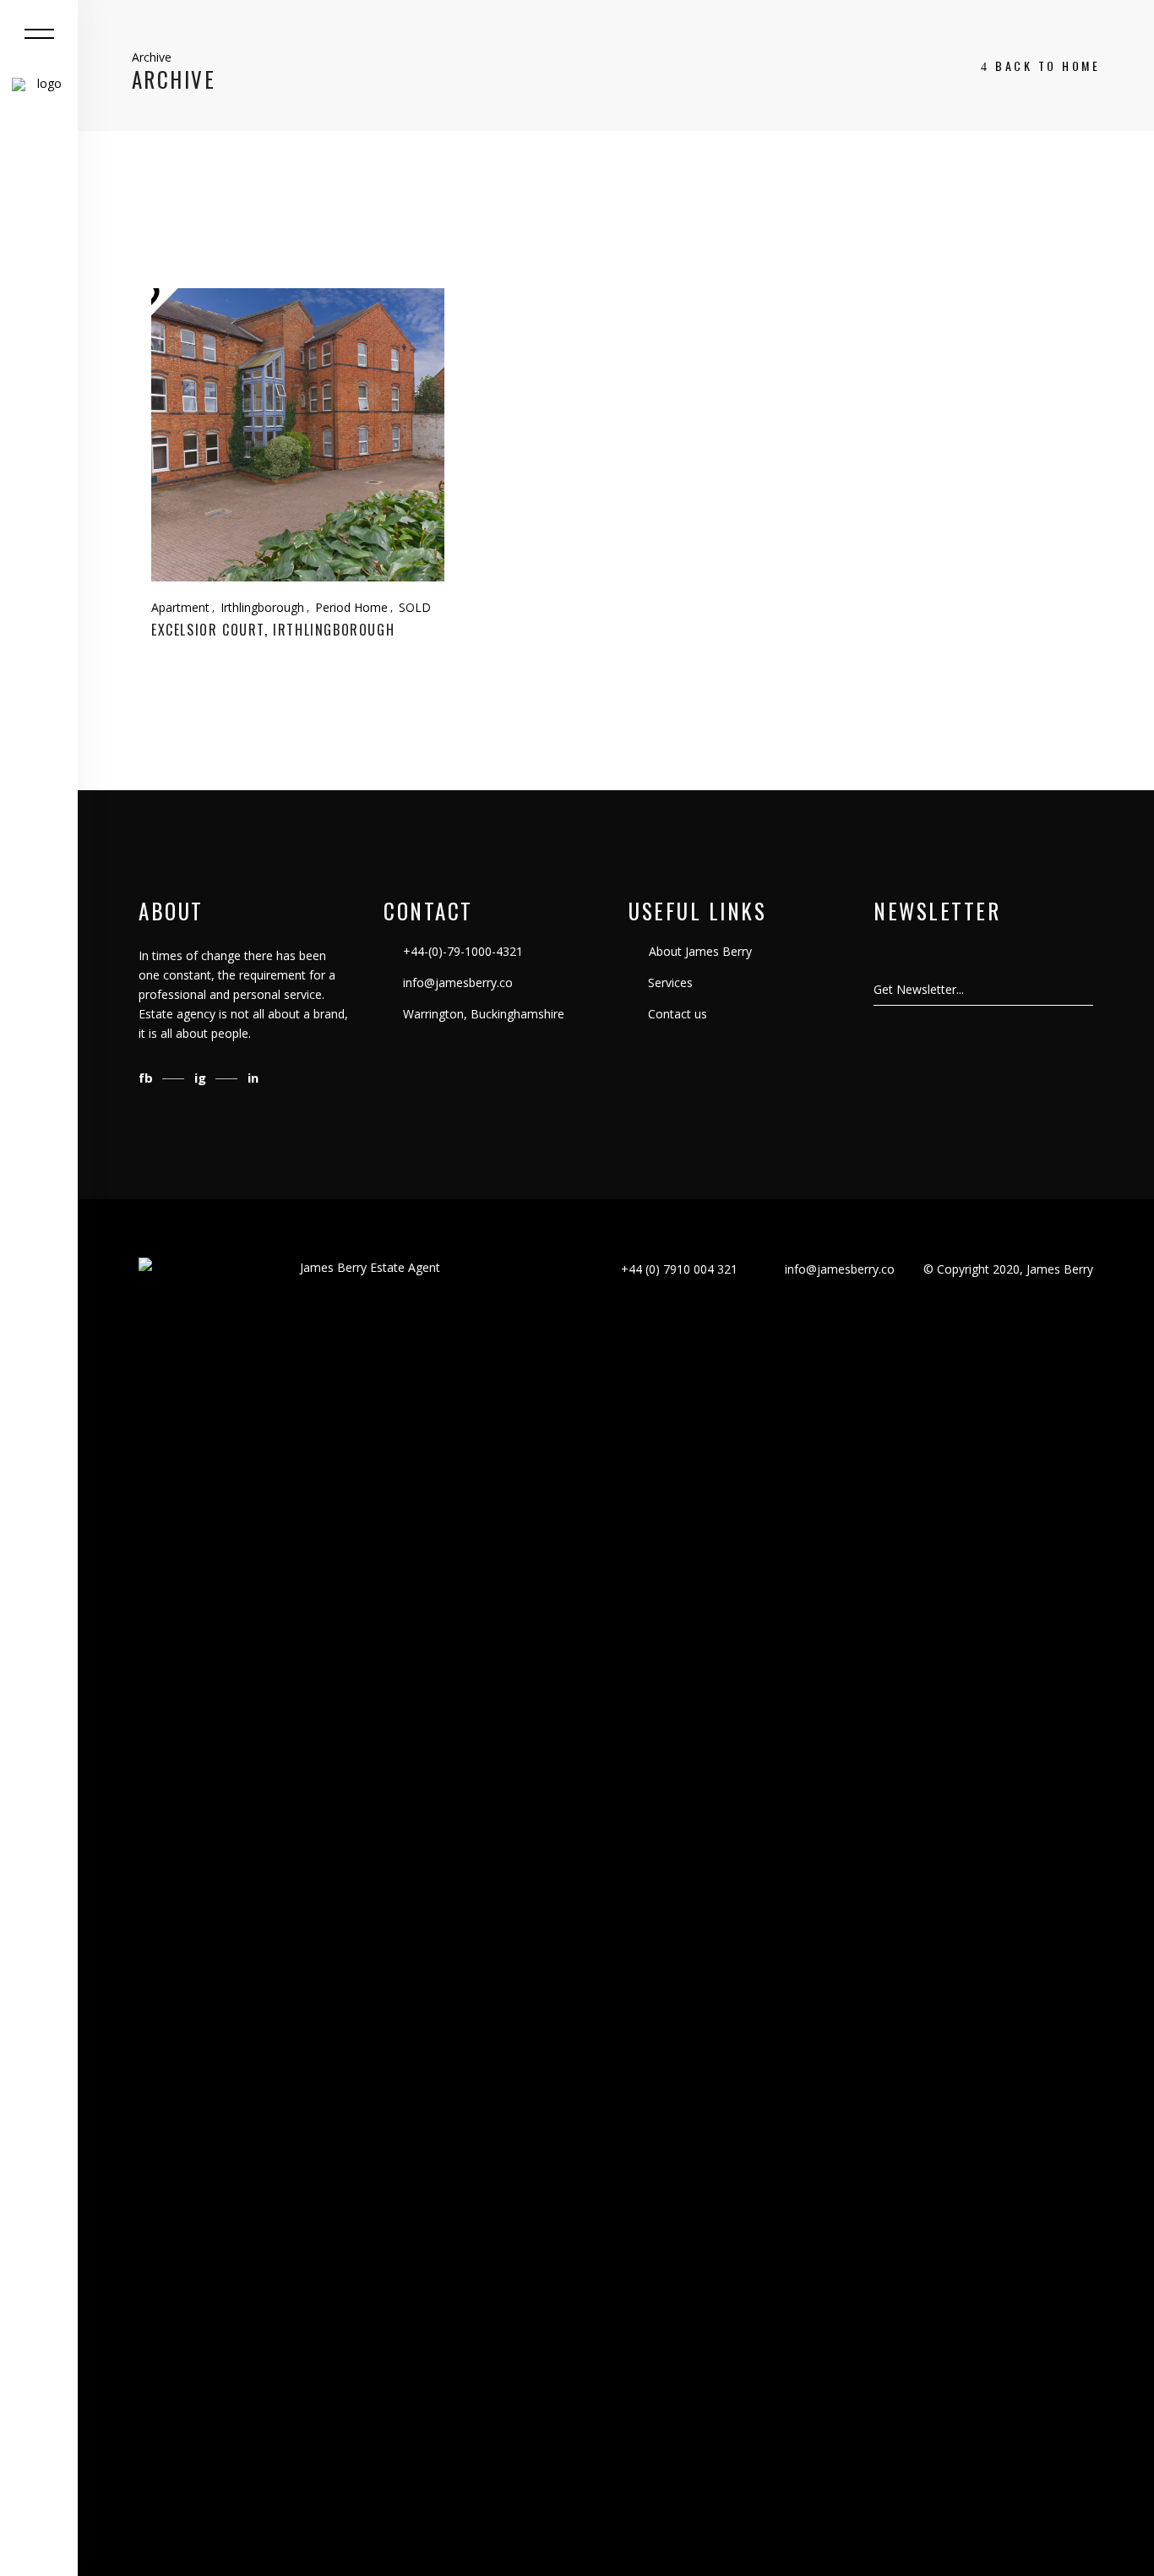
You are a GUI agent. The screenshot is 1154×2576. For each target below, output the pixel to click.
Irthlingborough (262, 607)
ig (202, 1078)
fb (147, 1078)
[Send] (1092, 990)
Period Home (351, 607)
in (253, 1078)
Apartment (180, 607)
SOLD (415, 607)
